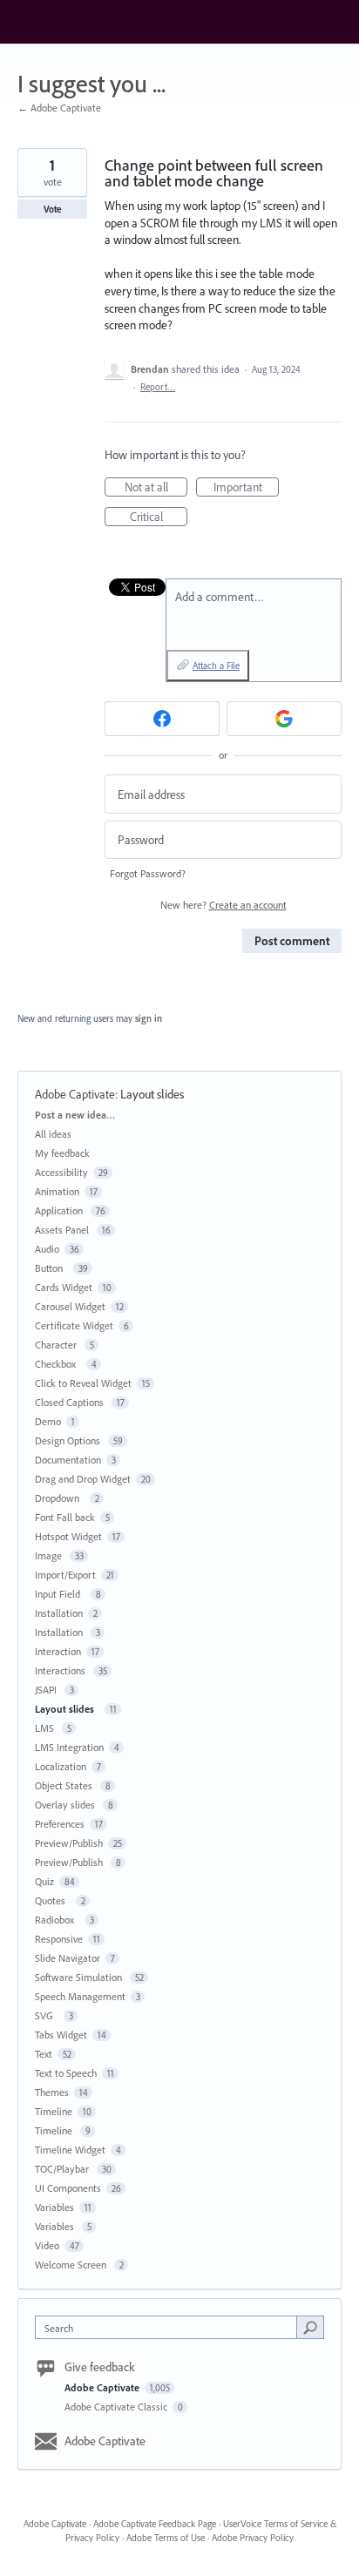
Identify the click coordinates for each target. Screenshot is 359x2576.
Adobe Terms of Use (166, 2538)
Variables (54, 2207)
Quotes (53, 1900)
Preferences (60, 1824)
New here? (224, 905)
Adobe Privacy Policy (253, 2538)
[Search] (310, 2327)
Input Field (60, 1594)
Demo (48, 1421)
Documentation (68, 1460)
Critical (159, 517)
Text (44, 2054)
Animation (57, 1191)
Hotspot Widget (68, 1536)
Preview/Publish (69, 1843)
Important (246, 488)
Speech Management (80, 1996)
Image (50, 1555)
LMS (46, 1728)
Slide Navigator (68, 1958)
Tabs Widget (61, 2035)
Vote (53, 209)
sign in (149, 1018)
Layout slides (155, 1094)
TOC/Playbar (63, 2169)
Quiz (44, 1881)
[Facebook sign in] (162, 719)
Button (51, 1268)
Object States (65, 1785)
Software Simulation (80, 1977)
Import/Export (65, 1575)
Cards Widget (64, 1287)
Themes (52, 2092)
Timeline (54, 2111)
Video (47, 2245)
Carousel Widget (70, 1306)
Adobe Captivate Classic (117, 2407)
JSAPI (47, 1690)
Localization (61, 1766)
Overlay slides (66, 1805)
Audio (47, 1249)
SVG (47, 2015)
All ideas (53, 1134)
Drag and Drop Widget (83, 1479)
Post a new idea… (75, 1115)
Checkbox (58, 1364)
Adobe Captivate (75, 1094)
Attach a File (216, 666)
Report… (158, 387)
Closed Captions (71, 1402)
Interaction (58, 1651)
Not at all (156, 488)
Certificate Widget (74, 1325)
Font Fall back (65, 1517)
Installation (59, 1613)
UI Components (68, 2188)
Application (60, 1210)
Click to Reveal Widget (83, 1383)
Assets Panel (63, 1230)
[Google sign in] (284, 719)
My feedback (62, 1153)
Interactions (61, 1670)
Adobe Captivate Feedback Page (155, 2524)
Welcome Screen (72, 2265)
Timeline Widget (70, 2150)
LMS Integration (69, 1747)
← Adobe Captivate (59, 108)
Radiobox (57, 1920)
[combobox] (170, 2327)
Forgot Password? (148, 873)
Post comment (292, 941)
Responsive (59, 1939)
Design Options (69, 1440)
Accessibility (61, 1172)
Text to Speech (66, 2073)
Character (57, 1345)
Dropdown (60, 1498)
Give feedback (100, 2367)
